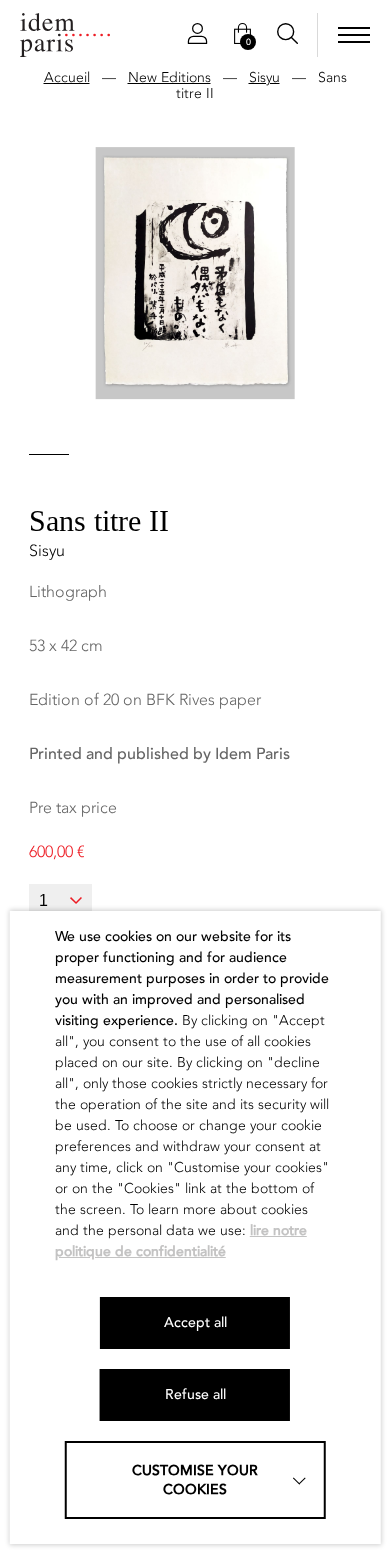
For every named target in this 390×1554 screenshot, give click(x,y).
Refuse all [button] (195, 1394)
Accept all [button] (195, 1322)
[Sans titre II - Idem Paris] (65, 35)
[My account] (197, 35)
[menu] (354, 35)
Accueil (67, 77)
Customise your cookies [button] (195, 1480)
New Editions (169, 77)
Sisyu (264, 77)
